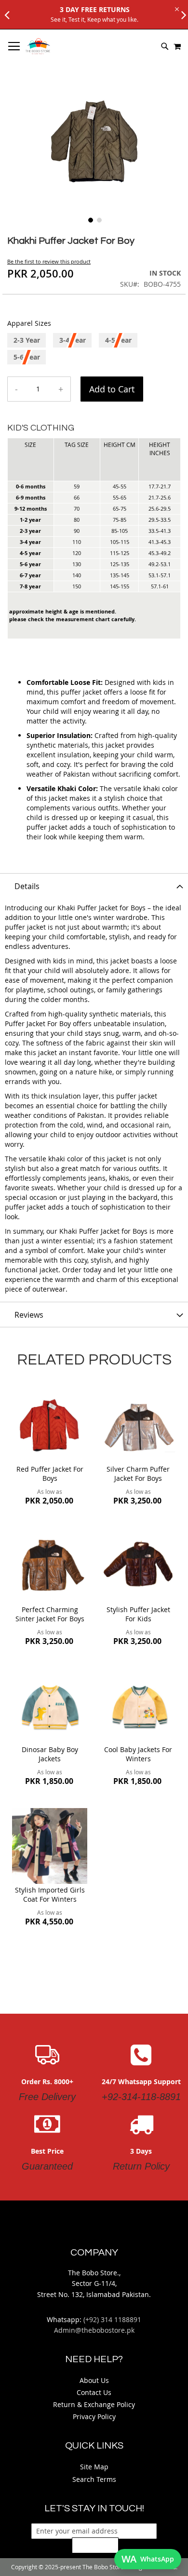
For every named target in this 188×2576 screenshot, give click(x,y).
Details (27, 886)
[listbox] (94, 350)
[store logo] (38, 46)
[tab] (94, 886)
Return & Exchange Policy (94, 2404)
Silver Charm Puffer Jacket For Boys (138, 1474)
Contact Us (94, 2392)
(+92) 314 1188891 (112, 2319)
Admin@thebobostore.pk (94, 2330)
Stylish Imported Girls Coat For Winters (50, 1894)
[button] (90, 219)
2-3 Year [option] (27, 340)
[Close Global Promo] (176, 8)
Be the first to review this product (49, 261)
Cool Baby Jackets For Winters (138, 1754)
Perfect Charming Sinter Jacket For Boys (50, 1614)
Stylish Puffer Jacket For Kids (138, 1614)
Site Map (94, 2467)
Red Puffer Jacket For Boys (50, 1474)
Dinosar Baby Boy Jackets (50, 1754)
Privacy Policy (94, 2416)
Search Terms (94, 2479)
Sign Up (95, 2545)
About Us (94, 2380)
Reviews (29, 1315)
